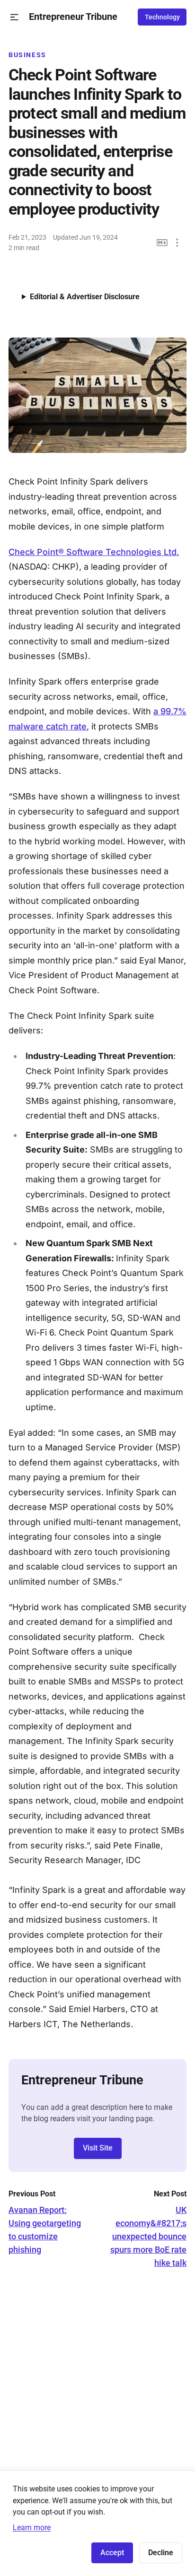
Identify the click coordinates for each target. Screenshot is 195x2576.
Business (27, 55)
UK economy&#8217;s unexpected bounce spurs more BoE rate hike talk (148, 2236)
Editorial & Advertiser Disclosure (85, 297)
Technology (162, 17)
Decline (161, 2553)
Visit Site (98, 2148)
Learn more (32, 2528)
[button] (14, 17)
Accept (112, 2553)
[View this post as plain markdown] (162, 243)
